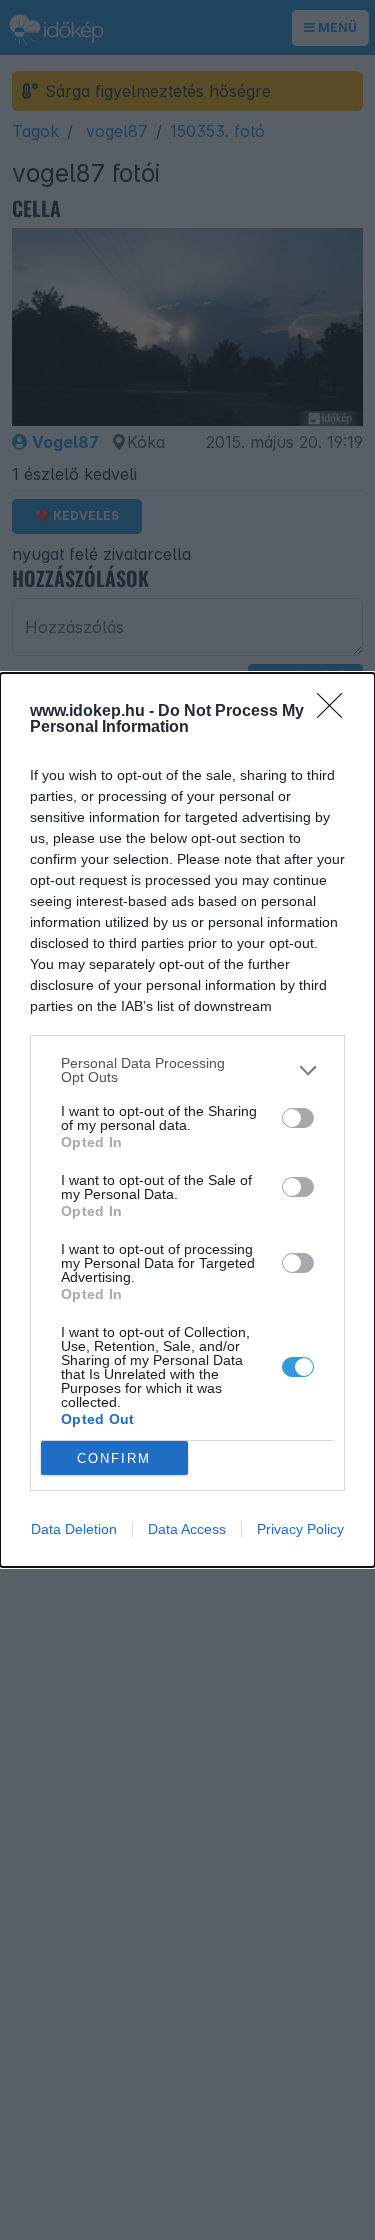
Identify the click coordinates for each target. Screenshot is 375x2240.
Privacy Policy (300, 1529)
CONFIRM (114, 1458)
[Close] (336, 712)
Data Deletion (74, 1529)
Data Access (187, 1529)
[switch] (298, 1118)
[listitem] (187, 1070)
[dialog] (187, 1120)
